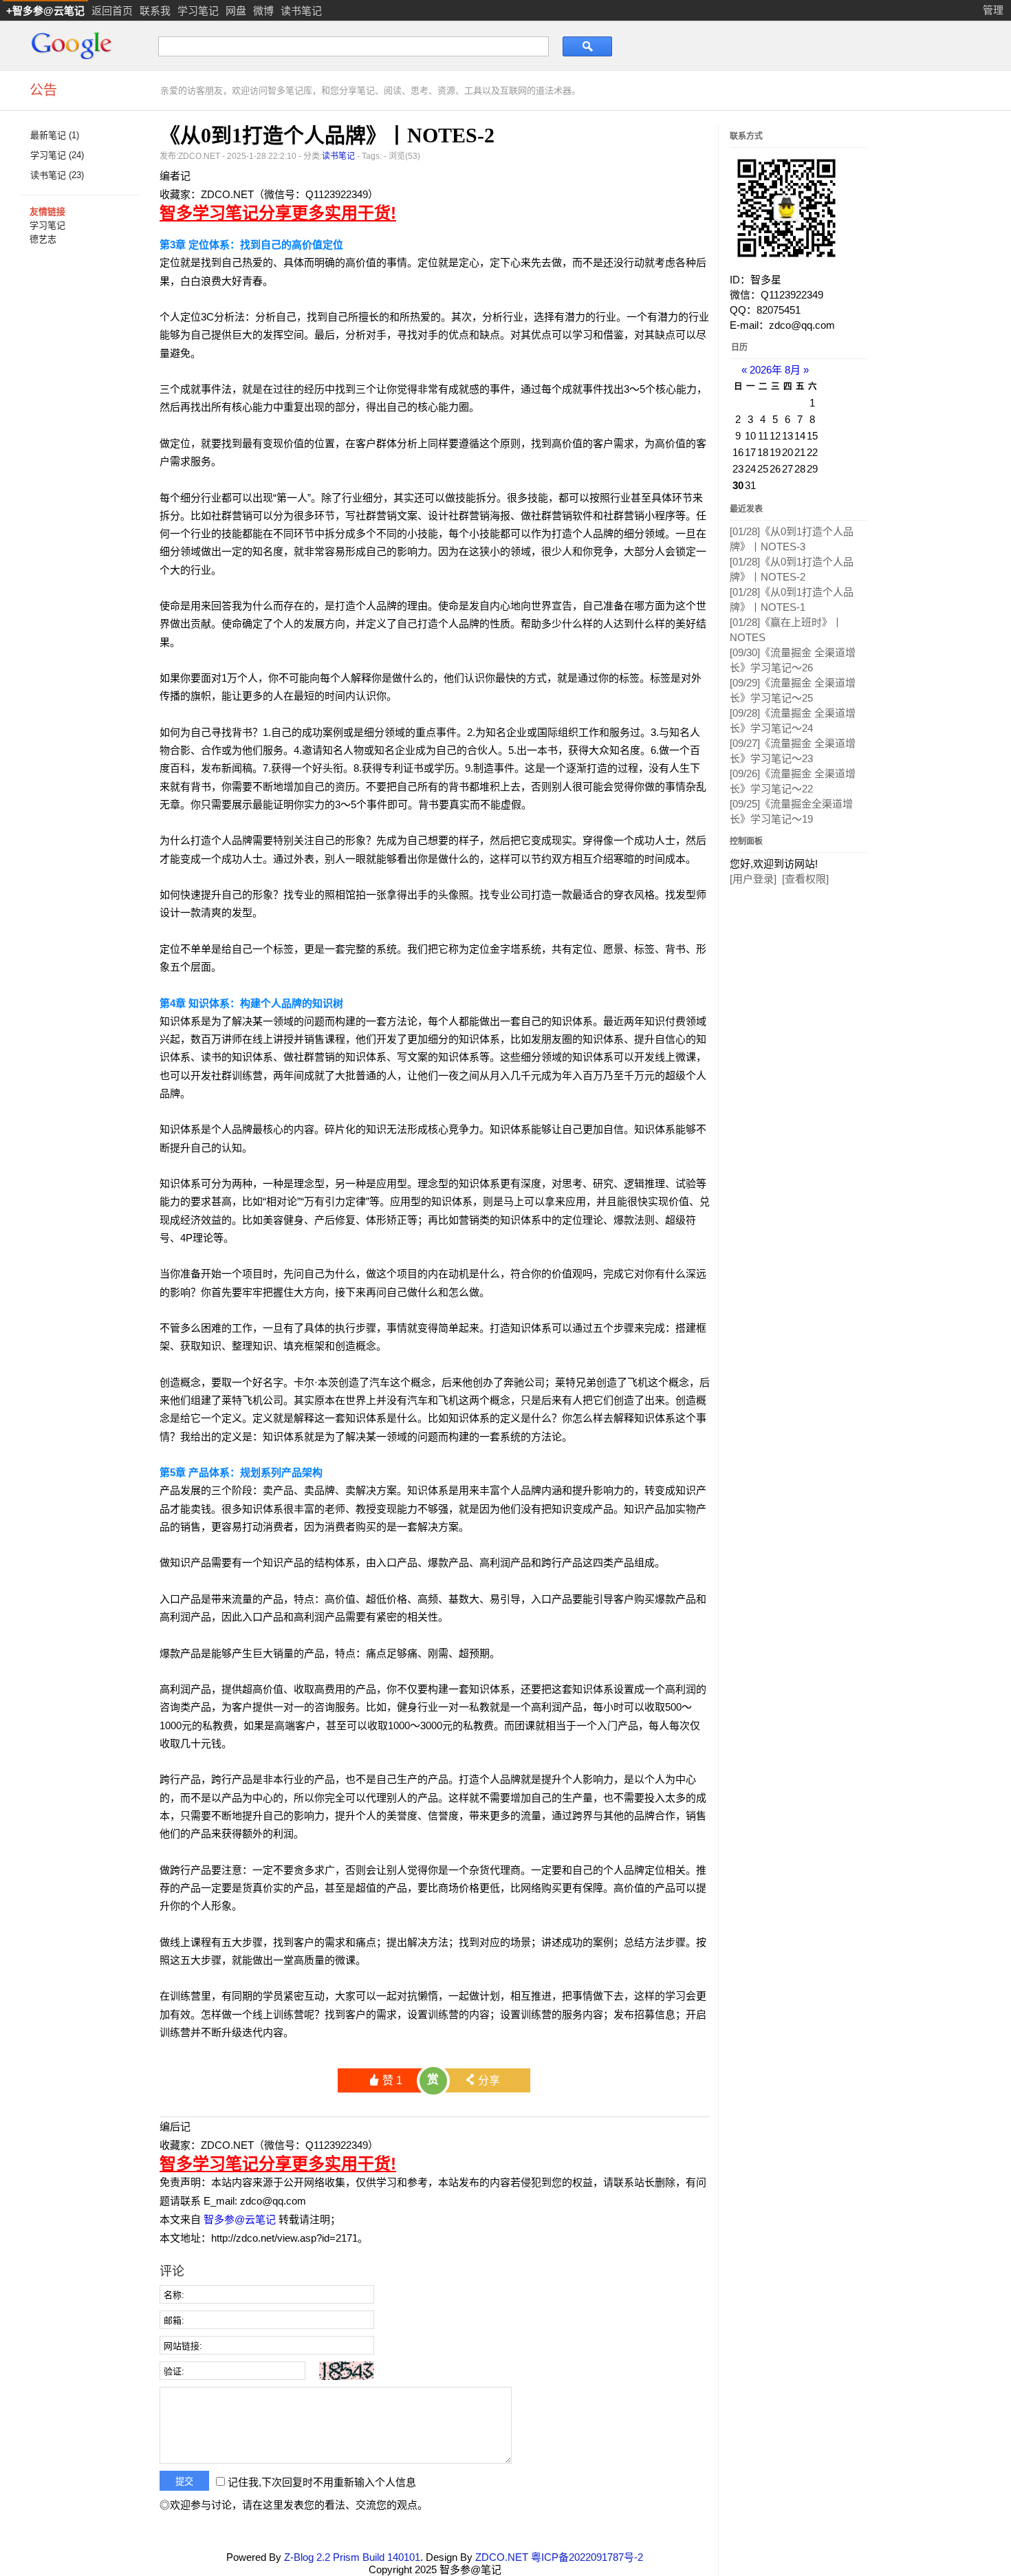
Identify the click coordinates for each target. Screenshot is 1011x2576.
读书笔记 (301, 11)
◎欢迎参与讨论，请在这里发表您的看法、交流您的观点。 (294, 2505)
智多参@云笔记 (240, 2219)
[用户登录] (753, 879)
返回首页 (112, 11)
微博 (263, 11)
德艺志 (43, 239)
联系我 (155, 11)
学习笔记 (198, 11)
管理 (993, 10)
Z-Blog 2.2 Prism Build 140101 (352, 2557)
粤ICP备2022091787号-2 (587, 2557)
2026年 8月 (775, 370)
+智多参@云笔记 (45, 11)
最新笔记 (55, 135)
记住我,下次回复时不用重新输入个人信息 (322, 2482)
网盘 (236, 11)
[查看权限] (805, 879)
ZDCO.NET (502, 2557)
